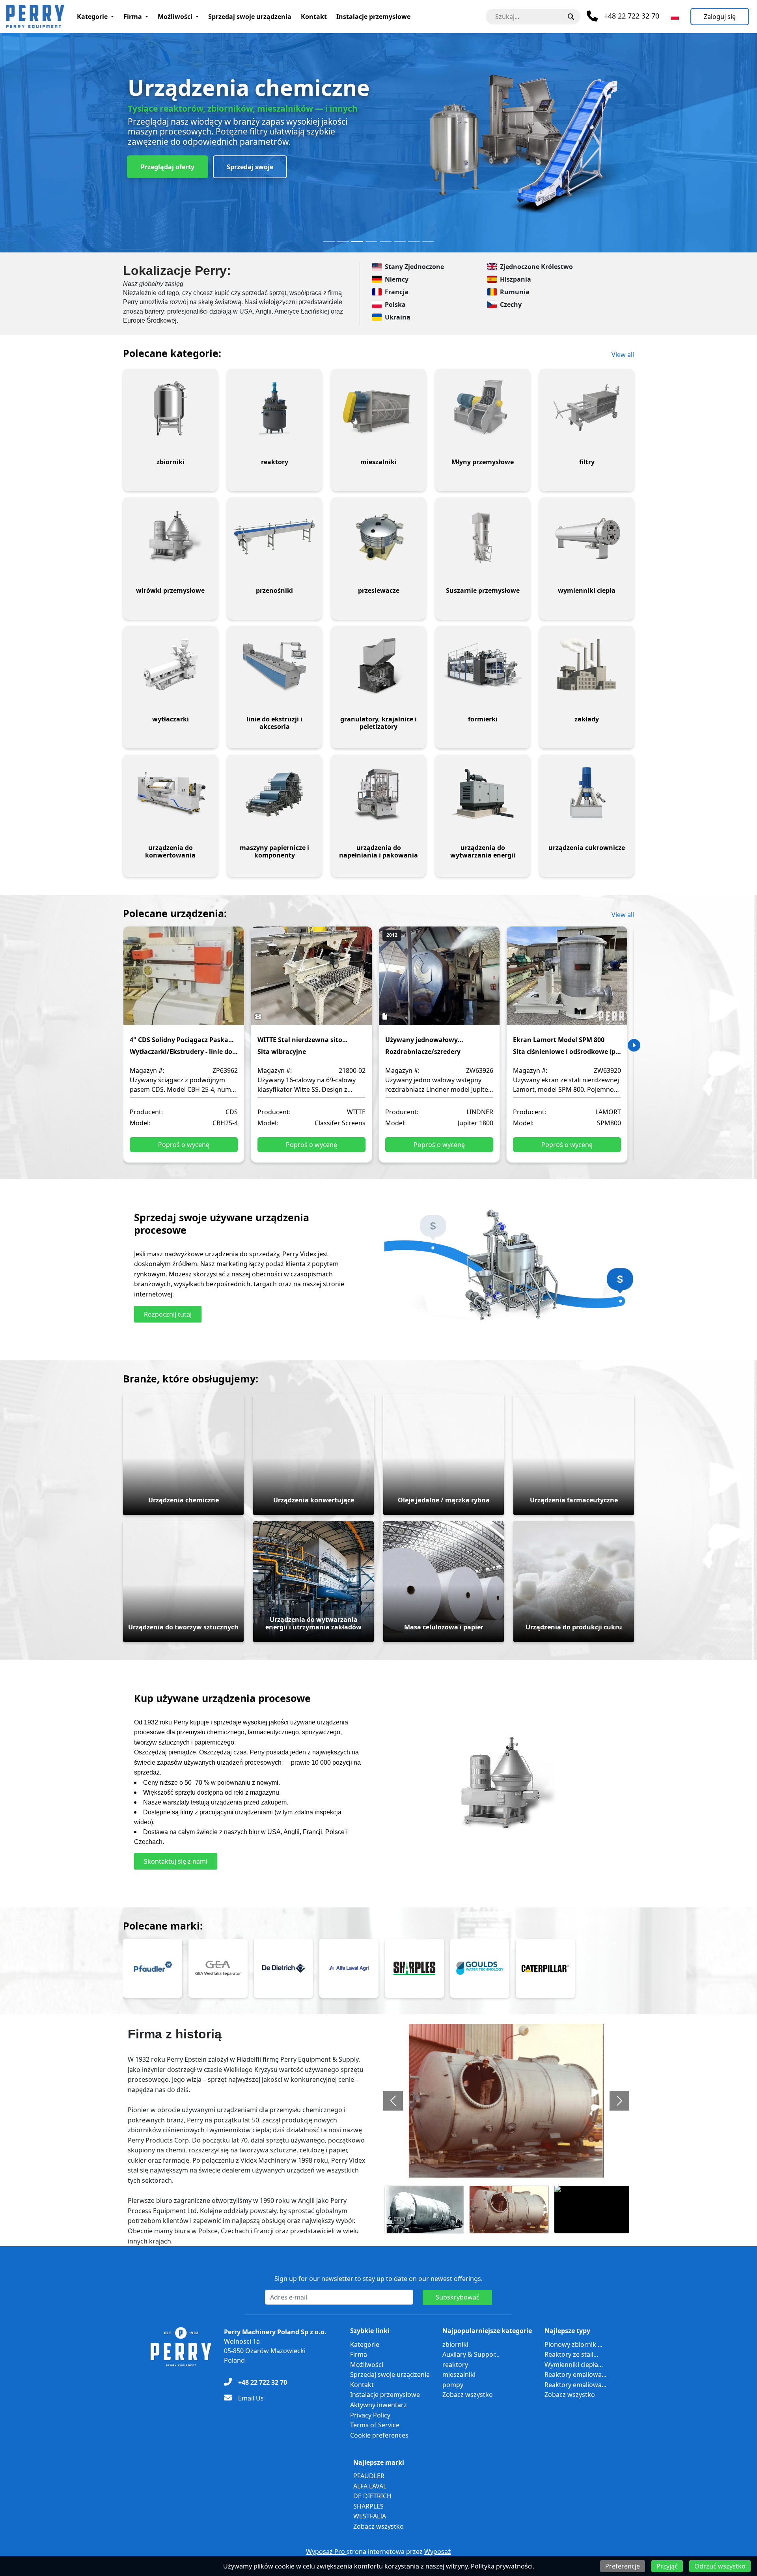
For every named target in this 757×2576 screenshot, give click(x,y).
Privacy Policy (370, 2415)
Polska (395, 304)
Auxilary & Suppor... (471, 2354)
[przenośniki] (274, 537)
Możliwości (175, 17)
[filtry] (587, 408)
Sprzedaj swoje (250, 167)
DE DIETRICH (372, 2496)
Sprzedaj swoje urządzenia (250, 17)
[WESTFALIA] (218, 1968)
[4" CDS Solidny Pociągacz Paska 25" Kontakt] (184, 981)
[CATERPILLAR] (545, 1968)
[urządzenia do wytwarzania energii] (483, 794)
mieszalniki (459, 2374)
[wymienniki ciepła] (587, 537)
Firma (133, 17)
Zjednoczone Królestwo (536, 267)
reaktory (455, 2365)
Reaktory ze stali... (571, 2354)
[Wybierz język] (675, 17)
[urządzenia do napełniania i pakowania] (378, 794)
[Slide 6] (400, 242)
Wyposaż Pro (326, 2552)
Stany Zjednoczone (414, 267)
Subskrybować (458, 2297)
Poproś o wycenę (184, 1145)
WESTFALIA (370, 2516)
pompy (453, 2385)
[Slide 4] (371, 242)
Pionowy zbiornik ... (573, 2344)
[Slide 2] (343, 242)
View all (623, 355)
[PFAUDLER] (153, 1968)
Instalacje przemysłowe (373, 17)
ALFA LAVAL (370, 2486)
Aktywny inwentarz (378, 2405)
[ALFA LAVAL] (349, 1968)
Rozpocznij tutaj (168, 1314)
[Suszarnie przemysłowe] (483, 537)
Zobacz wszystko (468, 2395)
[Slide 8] (428, 242)
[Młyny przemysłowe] (483, 408)
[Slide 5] (386, 242)
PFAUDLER (369, 2476)
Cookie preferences (379, 2435)
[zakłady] (587, 665)
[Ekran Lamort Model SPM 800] (567, 981)
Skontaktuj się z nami (176, 1861)
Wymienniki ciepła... (574, 2365)
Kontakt (314, 17)
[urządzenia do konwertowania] (170, 794)
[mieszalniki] (378, 408)
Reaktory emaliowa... (575, 2374)
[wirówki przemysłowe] (170, 537)
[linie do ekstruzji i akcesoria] (274, 665)
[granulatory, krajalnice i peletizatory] (378, 665)
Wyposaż (438, 2552)
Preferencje (623, 2566)
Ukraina (398, 317)
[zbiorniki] (170, 408)
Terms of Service (375, 2425)
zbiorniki (455, 2344)
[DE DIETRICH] (283, 1968)
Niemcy (397, 279)
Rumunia (515, 292)
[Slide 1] (329, 242)
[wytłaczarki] (170, 665)
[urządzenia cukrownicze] (587, 794)
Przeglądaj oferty (168, 167)
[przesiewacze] (378, 537)
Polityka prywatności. (502, 2566)
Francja (397, 292)
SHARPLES (368, 2506)
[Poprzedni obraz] (393, 2101)
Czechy (511, 304)
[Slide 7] (414, 242)
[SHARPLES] (414, 1968)
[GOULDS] (480, 1968)
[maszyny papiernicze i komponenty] (274, 794)
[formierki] (483, 665)
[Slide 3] (357, 242)
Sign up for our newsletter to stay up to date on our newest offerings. (378, 2279)
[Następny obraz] (619, 2101)
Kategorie (92, 17)
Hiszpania (516, 279)
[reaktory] (274, 408)
